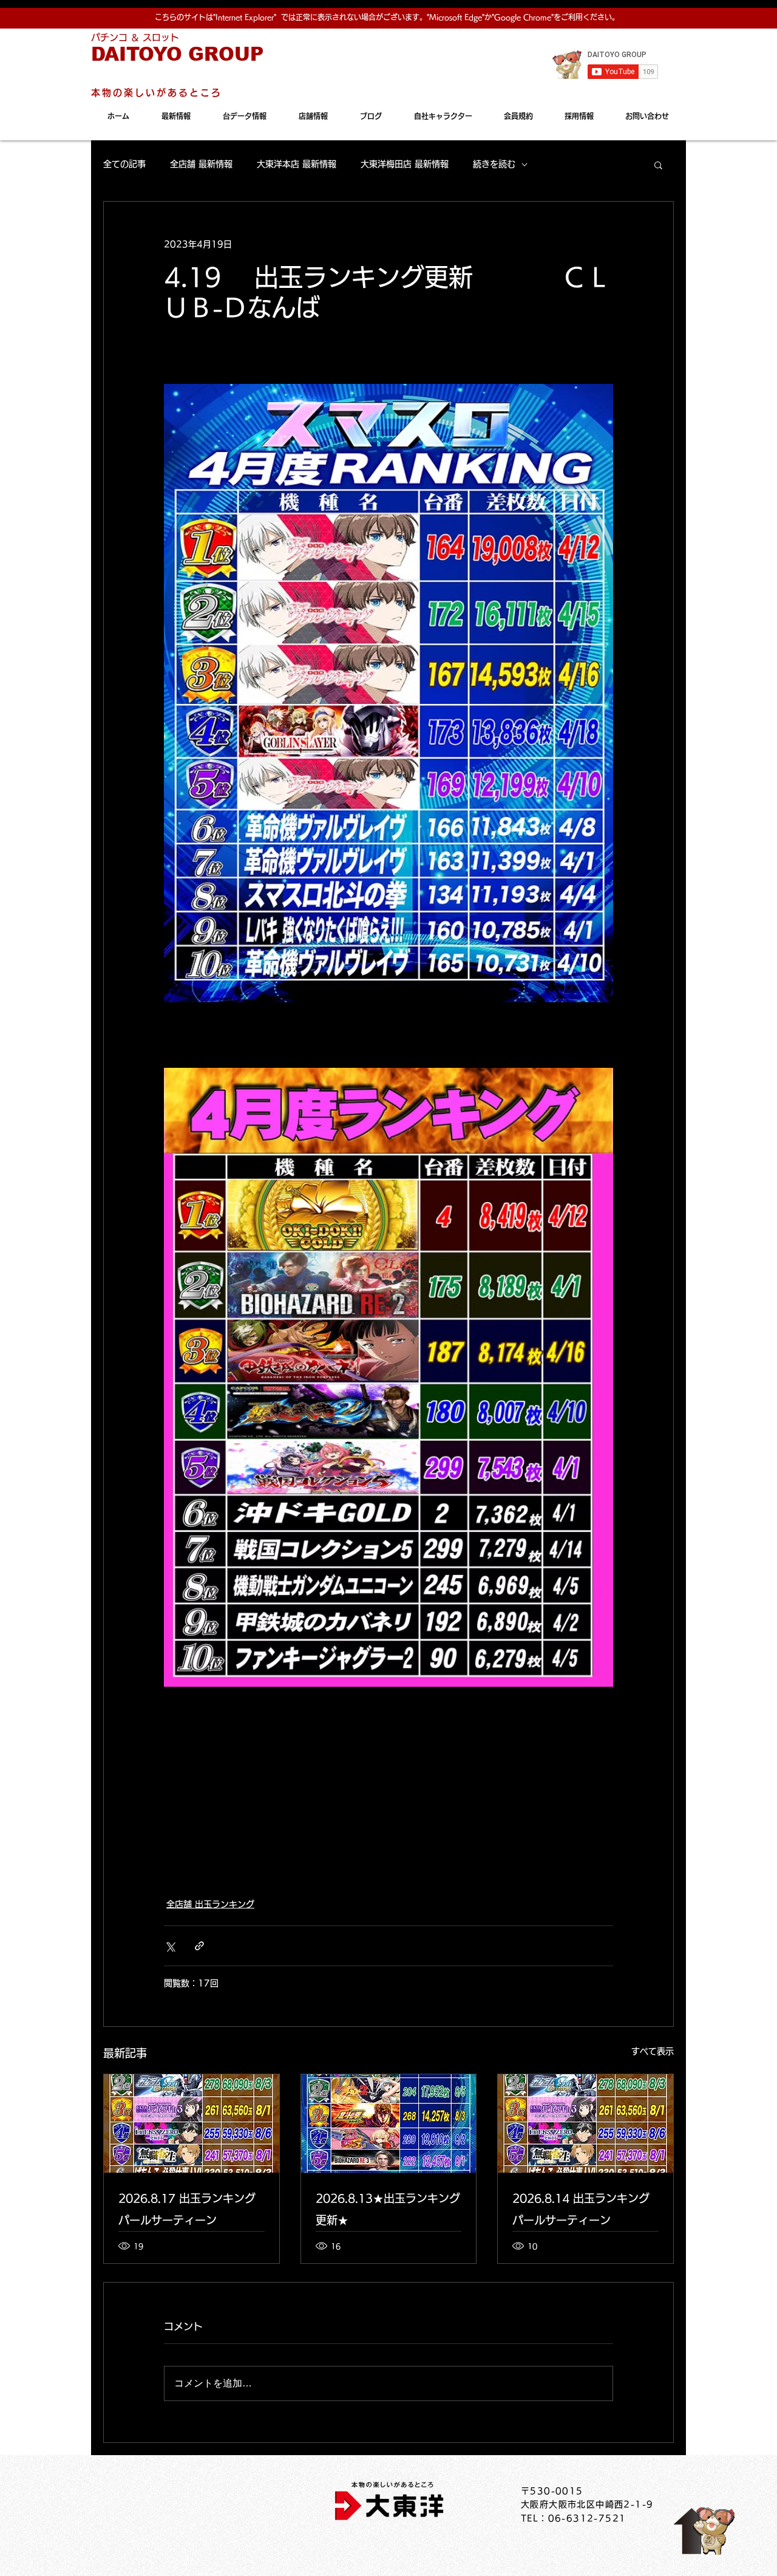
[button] (658, 165)
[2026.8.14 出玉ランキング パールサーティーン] (585, 2123)
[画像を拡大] (388, 693)
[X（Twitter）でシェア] (170, 1946)
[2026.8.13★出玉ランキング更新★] (389, 2123)
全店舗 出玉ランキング (210, 1904)
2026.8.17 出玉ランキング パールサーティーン (187, 2209)
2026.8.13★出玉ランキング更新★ (388, 2209)
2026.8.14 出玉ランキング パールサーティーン (581, 2209)
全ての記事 (124, 164)
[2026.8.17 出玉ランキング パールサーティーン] (192, 2123)
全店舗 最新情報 (201, 164)
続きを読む (494, 164)
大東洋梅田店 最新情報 (405, 164)
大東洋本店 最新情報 (297, 164)
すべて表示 (653, 2051)
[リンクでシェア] (199, 1946)
